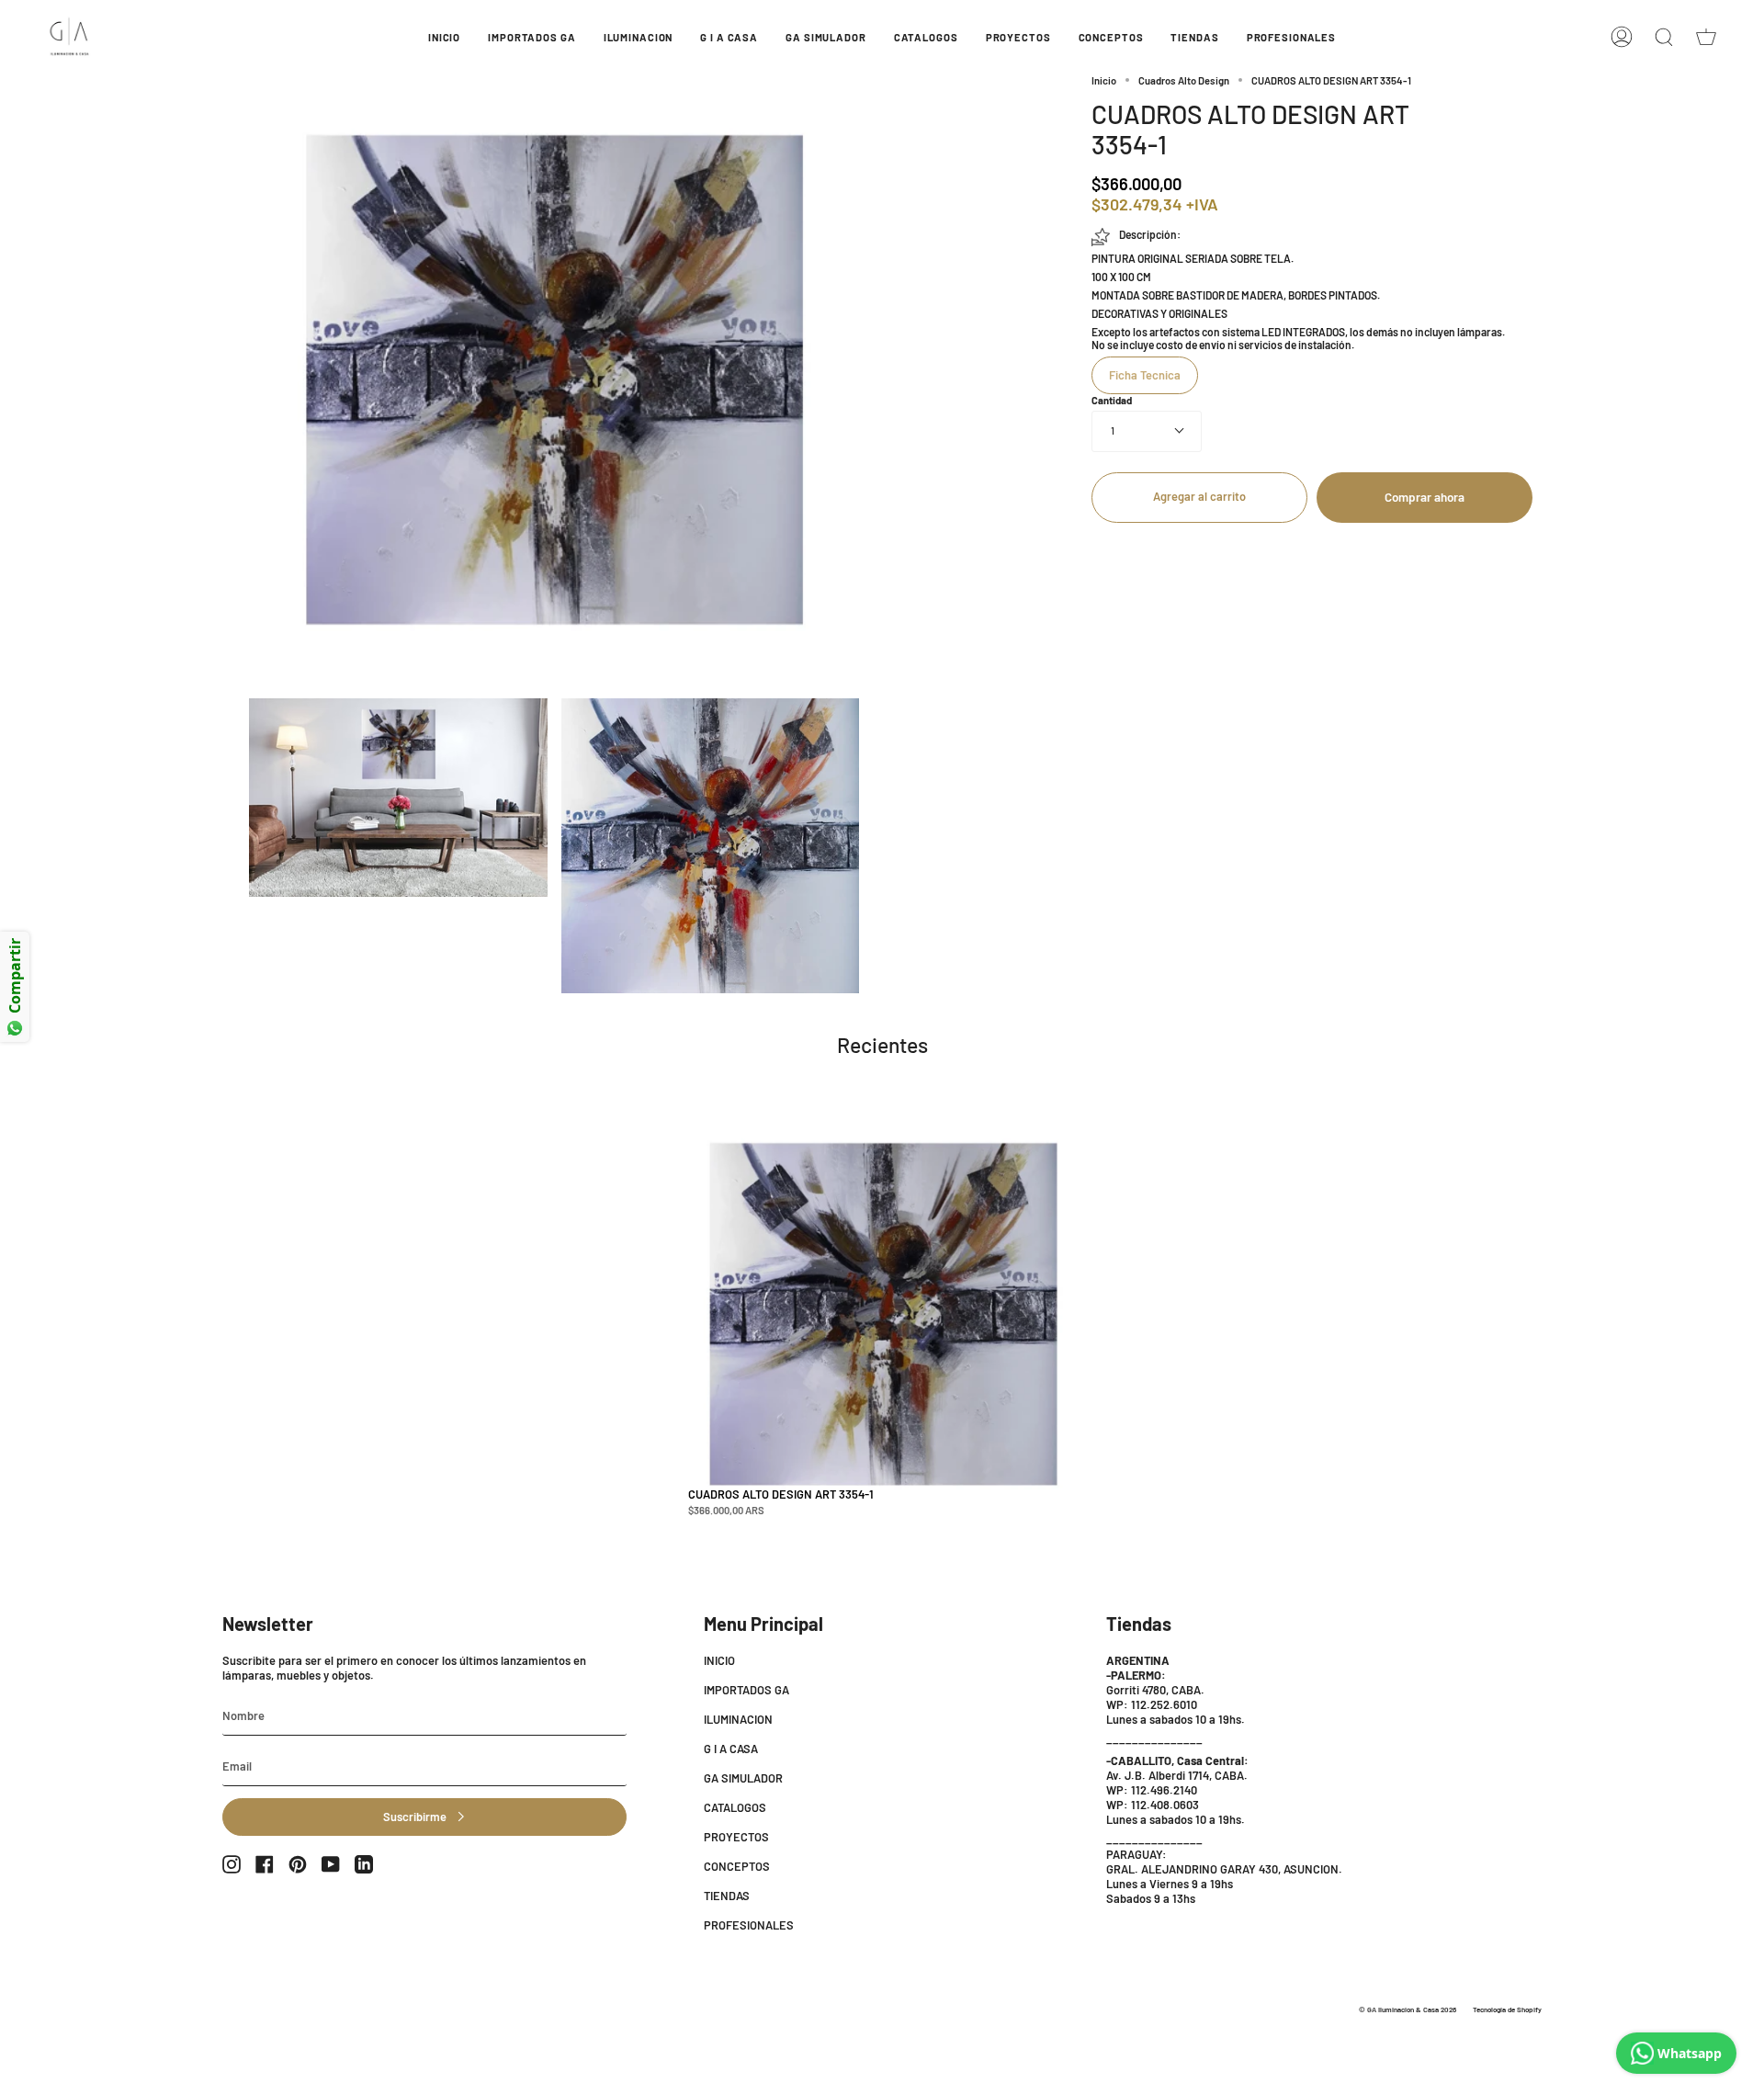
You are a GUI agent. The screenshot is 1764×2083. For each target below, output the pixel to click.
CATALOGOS (735, 1807)
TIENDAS (727, 1896)
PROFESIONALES (749, 1925)
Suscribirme (415, 1817)
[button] (531, 37)
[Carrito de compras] (1706, 37)
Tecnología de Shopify (1507, 2009)
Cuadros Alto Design (1184, 80)
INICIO (719, 1660)
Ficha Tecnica (1145, 375)
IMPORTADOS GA (746, 1690)
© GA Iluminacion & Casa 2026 (1408, 2009)
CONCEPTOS (737, 1866)
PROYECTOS (736, 1837)
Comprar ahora (1425, 497)
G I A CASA (731, 1749)
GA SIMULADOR (743, 1778)
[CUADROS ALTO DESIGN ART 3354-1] (883, 1314)
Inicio (1104, 80)
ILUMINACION (738, 1719)
